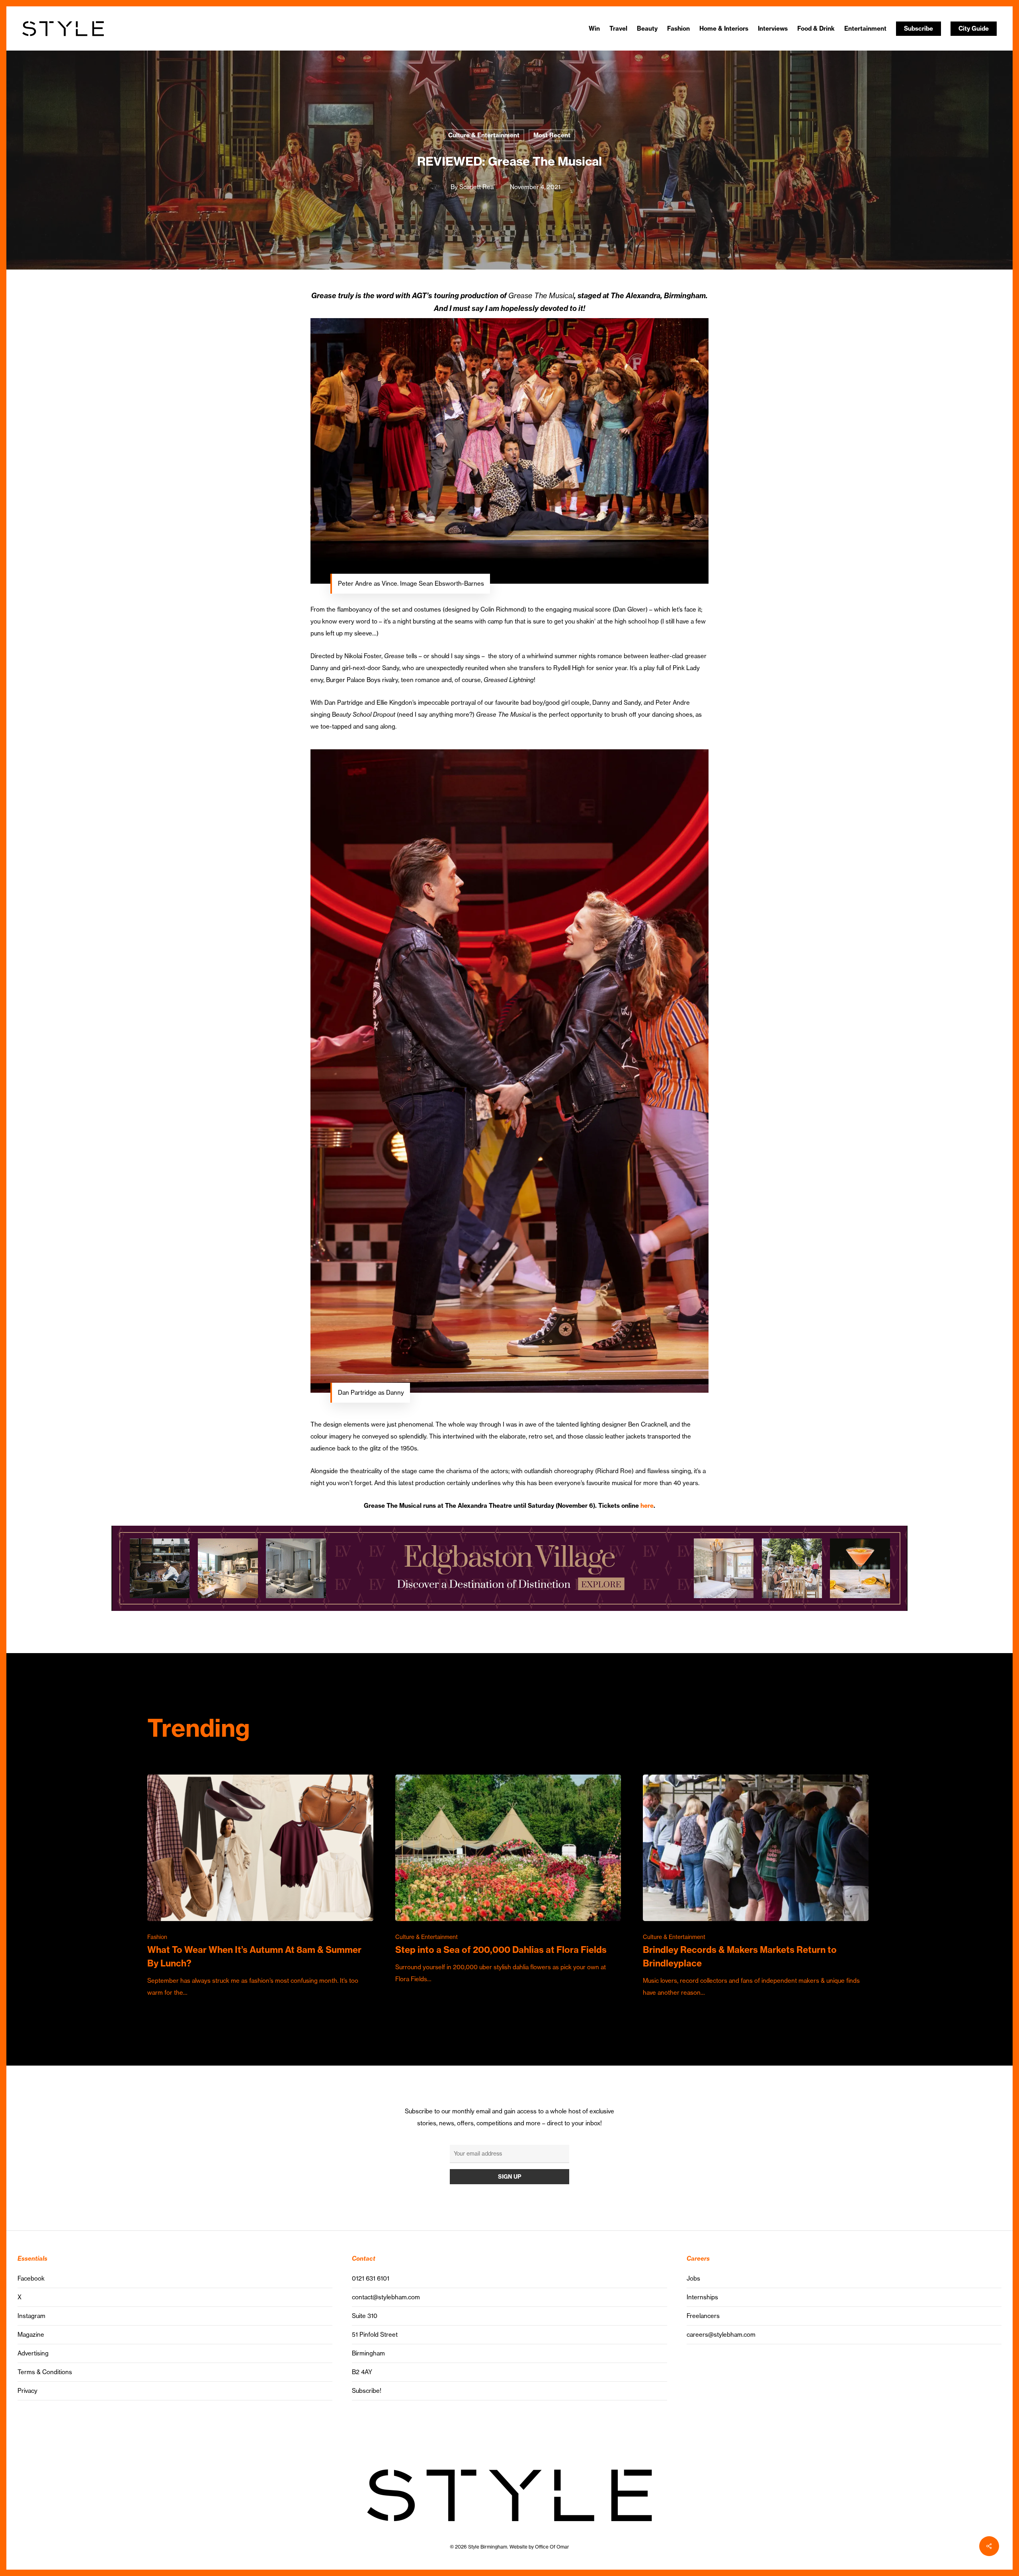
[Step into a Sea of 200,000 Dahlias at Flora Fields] (508, 1880)
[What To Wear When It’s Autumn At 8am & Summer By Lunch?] (260, 1887)
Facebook (31, 2278)
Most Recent (552, 135)
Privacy (27, 2391)
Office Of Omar (552, 2547)
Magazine (31, 2335)
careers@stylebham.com (721, 2335)
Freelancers (703, 2316)
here (647, 1506)
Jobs (693, 2278)
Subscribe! (367, 2391)
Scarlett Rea (476, 187)
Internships (702, 2297)
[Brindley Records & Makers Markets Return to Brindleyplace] (756, 1887)
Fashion (157, 1937)
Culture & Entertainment (484, 135)
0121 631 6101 (371, 2278)
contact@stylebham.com (386, 2297)
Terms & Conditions (45, 2372)
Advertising (33, 2353)
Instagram (31, 2316)
